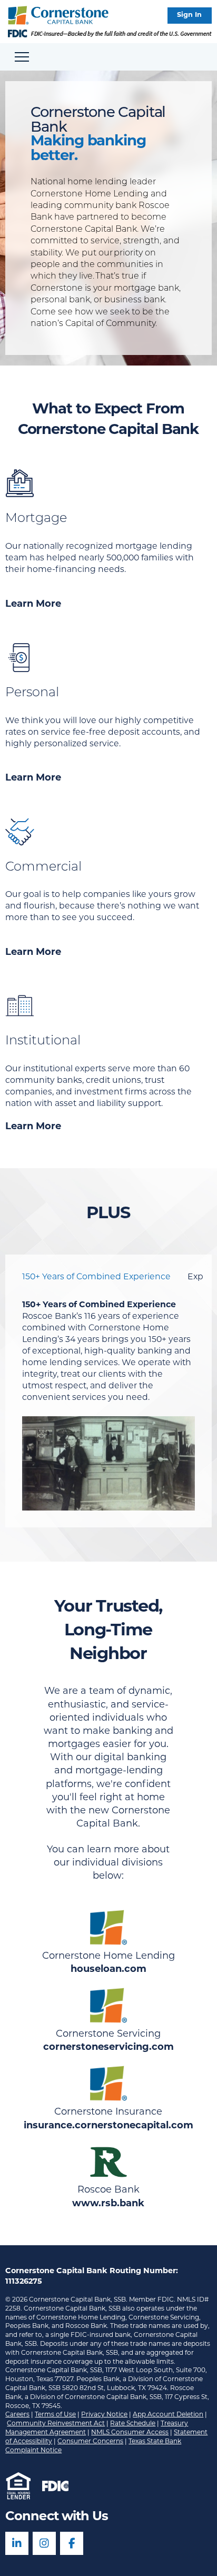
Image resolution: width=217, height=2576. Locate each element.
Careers (17, 2415)
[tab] (96, 1277)
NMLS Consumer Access (130, 2433)
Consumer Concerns (90, 2442)
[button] (190, 16)
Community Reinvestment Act (56, 2424)
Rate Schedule (133, 2424)
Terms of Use (55, 2415)
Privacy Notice (104, 2415)
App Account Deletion (168, 2415)
